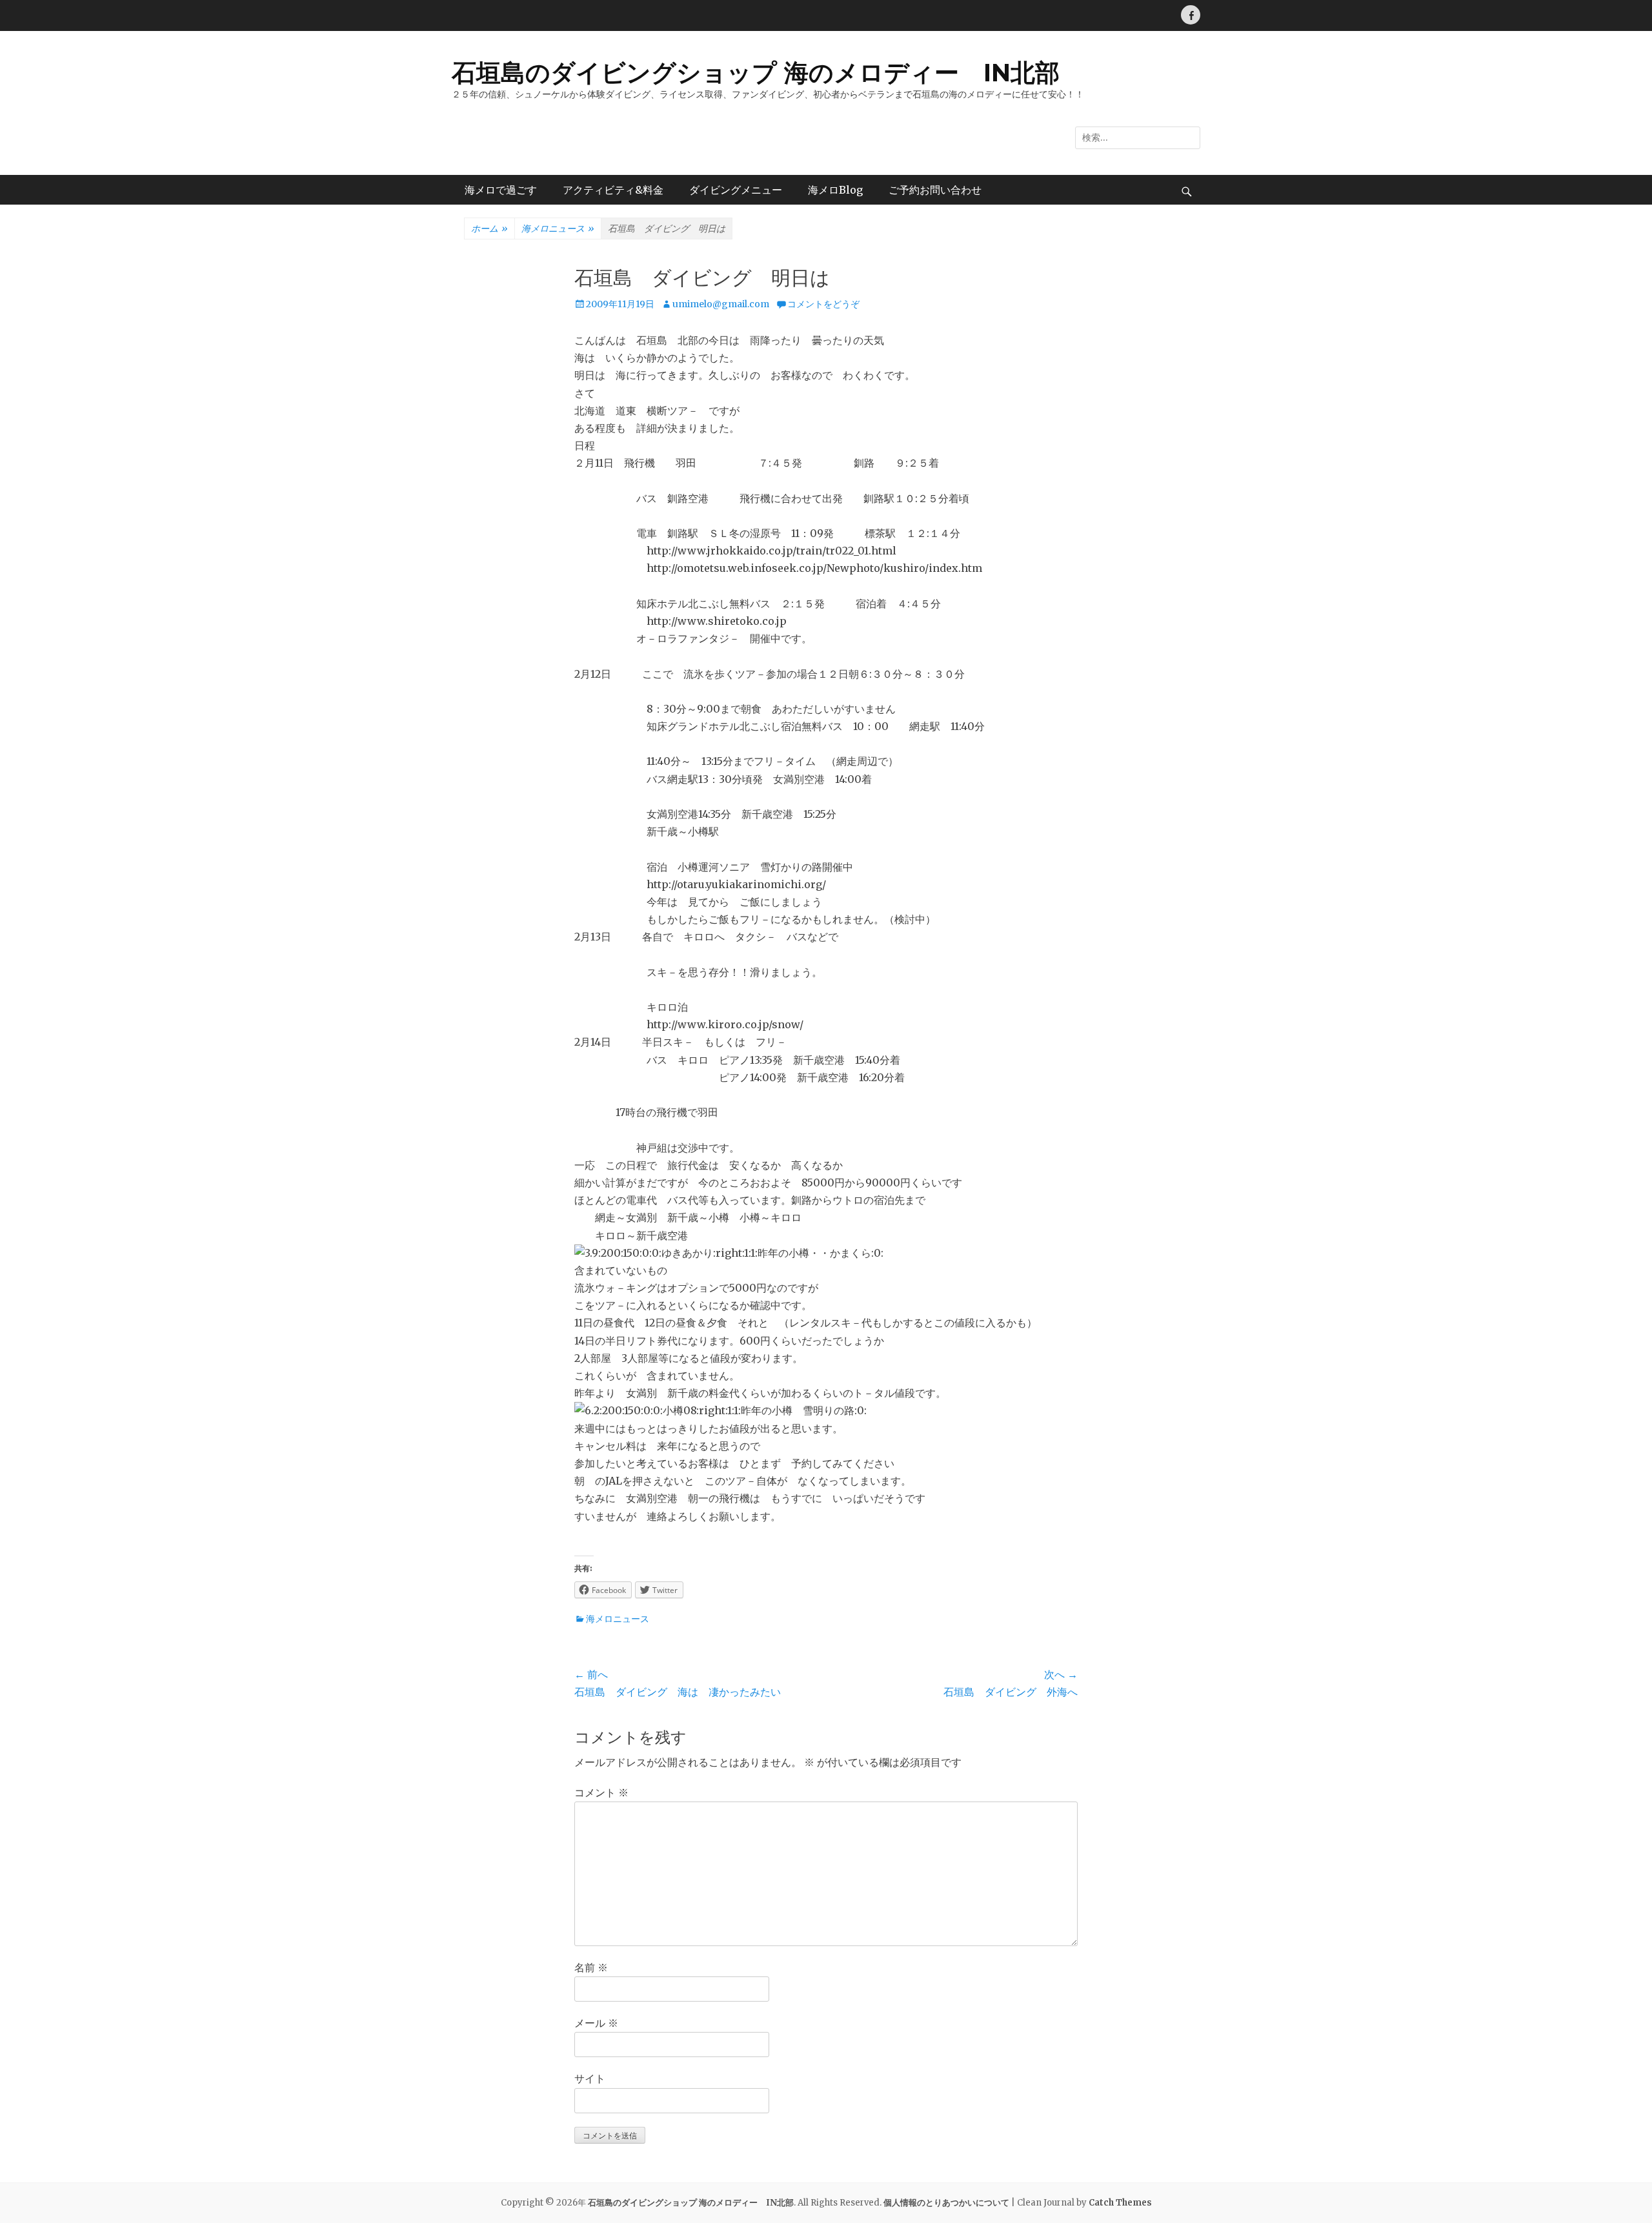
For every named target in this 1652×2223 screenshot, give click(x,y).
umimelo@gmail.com (721, 304)
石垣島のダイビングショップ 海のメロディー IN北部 (756, 73)
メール (596, 2023)
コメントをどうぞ (823, 304)
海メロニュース (558, 228)
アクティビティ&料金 (613, 190)
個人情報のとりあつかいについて (946, 2203)
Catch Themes (1120, 2203)
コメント (601, 1792)
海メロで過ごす (501, 190)
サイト (590, 2078)
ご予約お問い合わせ (935, 190)
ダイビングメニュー (736, 190)
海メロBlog (835, 190)
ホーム (489, 228)
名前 (591, 1967)
